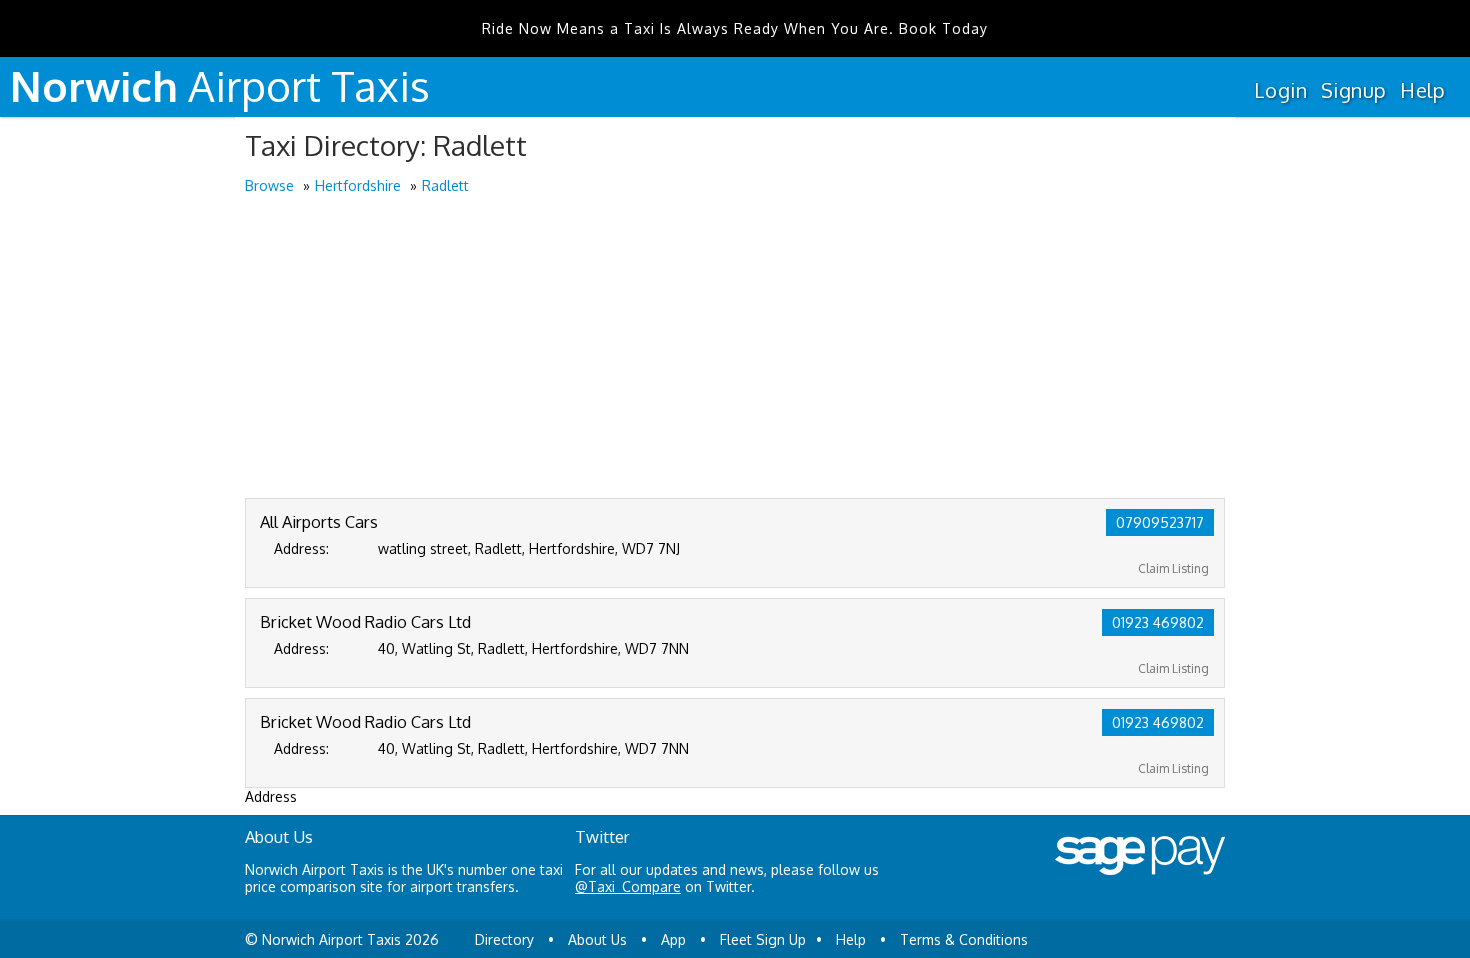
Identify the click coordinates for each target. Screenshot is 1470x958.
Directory (504, 939)
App (673, 939)
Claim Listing (1173, 568)
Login (1280, 90)
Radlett (445, 185)
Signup (1353, 90)
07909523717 (1160, 522)
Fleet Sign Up (763, 939)
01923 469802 (1158, 622)
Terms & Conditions (964, 939)
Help (1422, 90)
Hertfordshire (358, 185)
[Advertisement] (735, 348)
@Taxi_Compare (628, 886)
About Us (597, 939)
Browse (269, 185)
